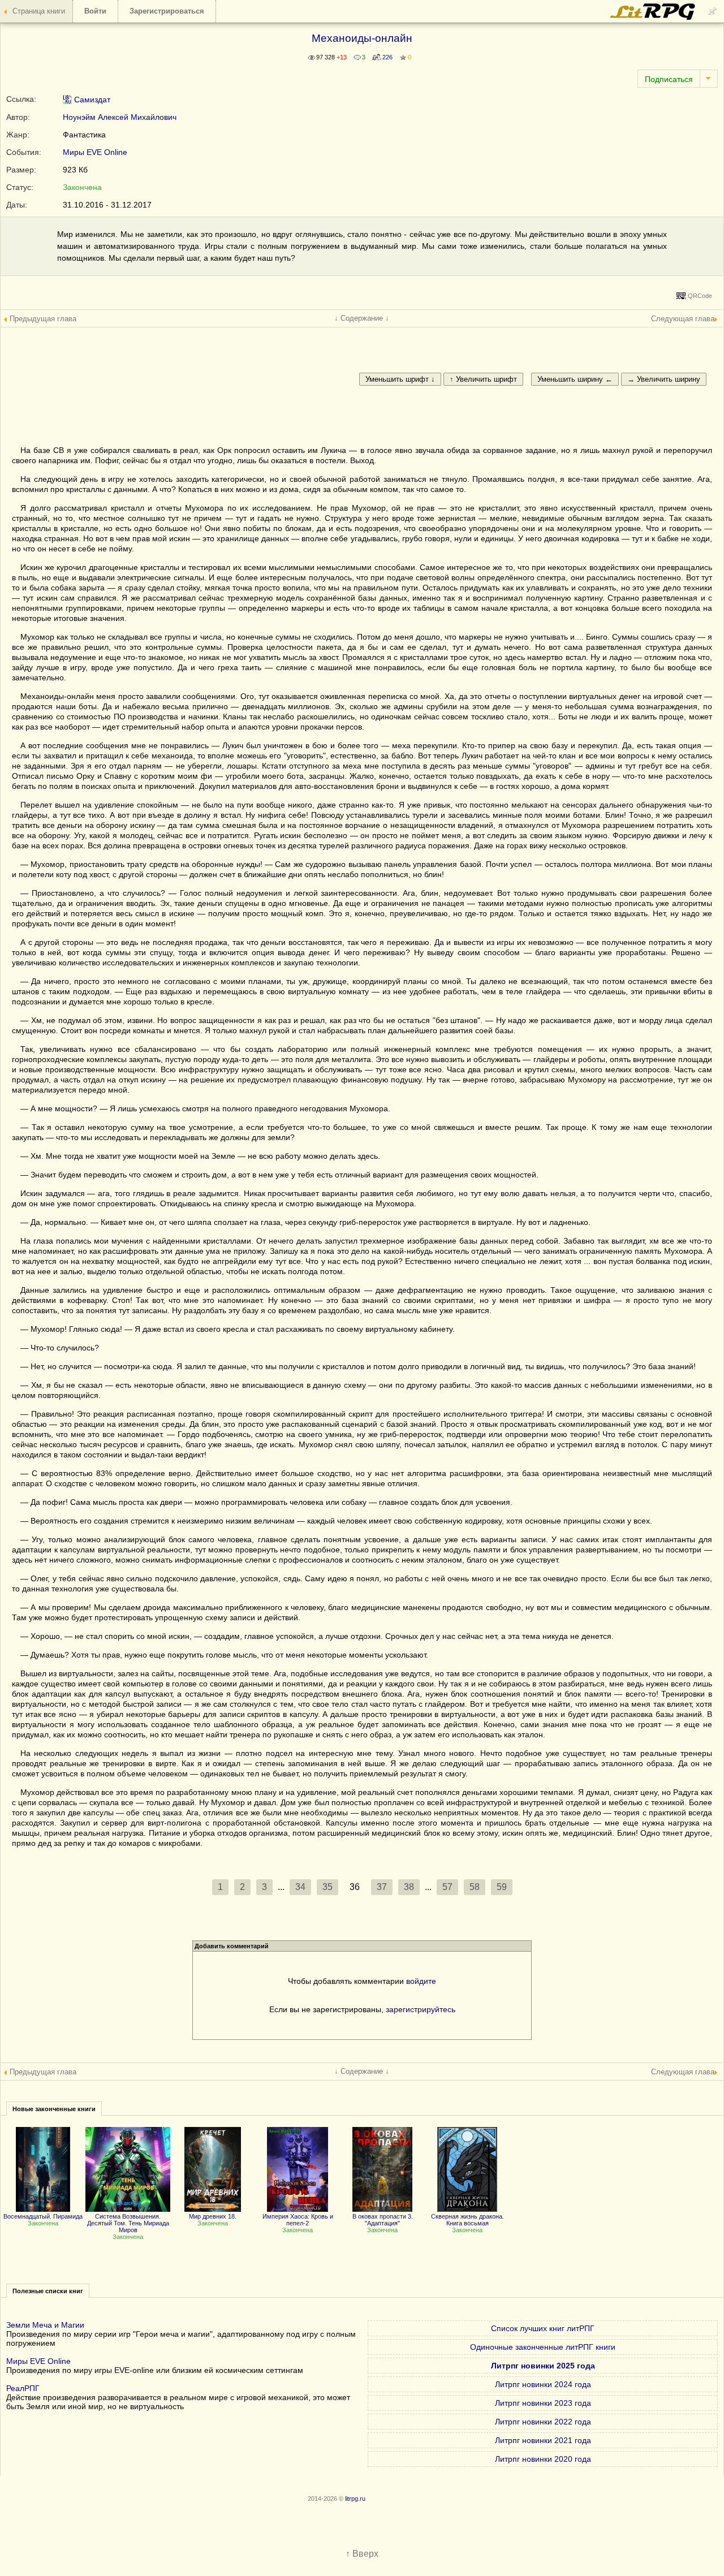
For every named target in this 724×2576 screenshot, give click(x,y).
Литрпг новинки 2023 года (543, 2403)
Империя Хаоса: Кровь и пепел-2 (298, 2220)
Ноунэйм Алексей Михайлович (120, 117)
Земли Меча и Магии (45, 2325)
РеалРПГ (23, 2388)
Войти (95, 11)
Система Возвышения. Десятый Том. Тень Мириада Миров (128, 2223)
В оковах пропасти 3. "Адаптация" (383, 2220)
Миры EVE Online (95, 152)
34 (300, 1887)
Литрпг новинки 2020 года (543, 2459)
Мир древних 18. (213, 2216)
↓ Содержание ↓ (362, 318)
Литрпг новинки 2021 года (543, 2440)
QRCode (700, 296)
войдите (421, 1981)
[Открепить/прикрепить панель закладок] (713, 11)
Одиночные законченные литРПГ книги (543, 2347)
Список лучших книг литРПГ (543, 2328)
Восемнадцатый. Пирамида (43, 2216)
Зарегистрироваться (167, 11)
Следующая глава (683, 319)
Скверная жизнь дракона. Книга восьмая (467, 2220)
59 (502, 1887)
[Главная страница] (653, 17)
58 (475, 1887)
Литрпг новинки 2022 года (543, 2422)
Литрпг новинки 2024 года (543, 2384)
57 (447, 1887)
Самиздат (91, 100)
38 (409, 1887)
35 (327, 1887)
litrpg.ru (355, 2499)
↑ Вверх (362, 2554)
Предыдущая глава (43, 319)
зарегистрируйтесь (421, 2009)
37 (382, 1887)
